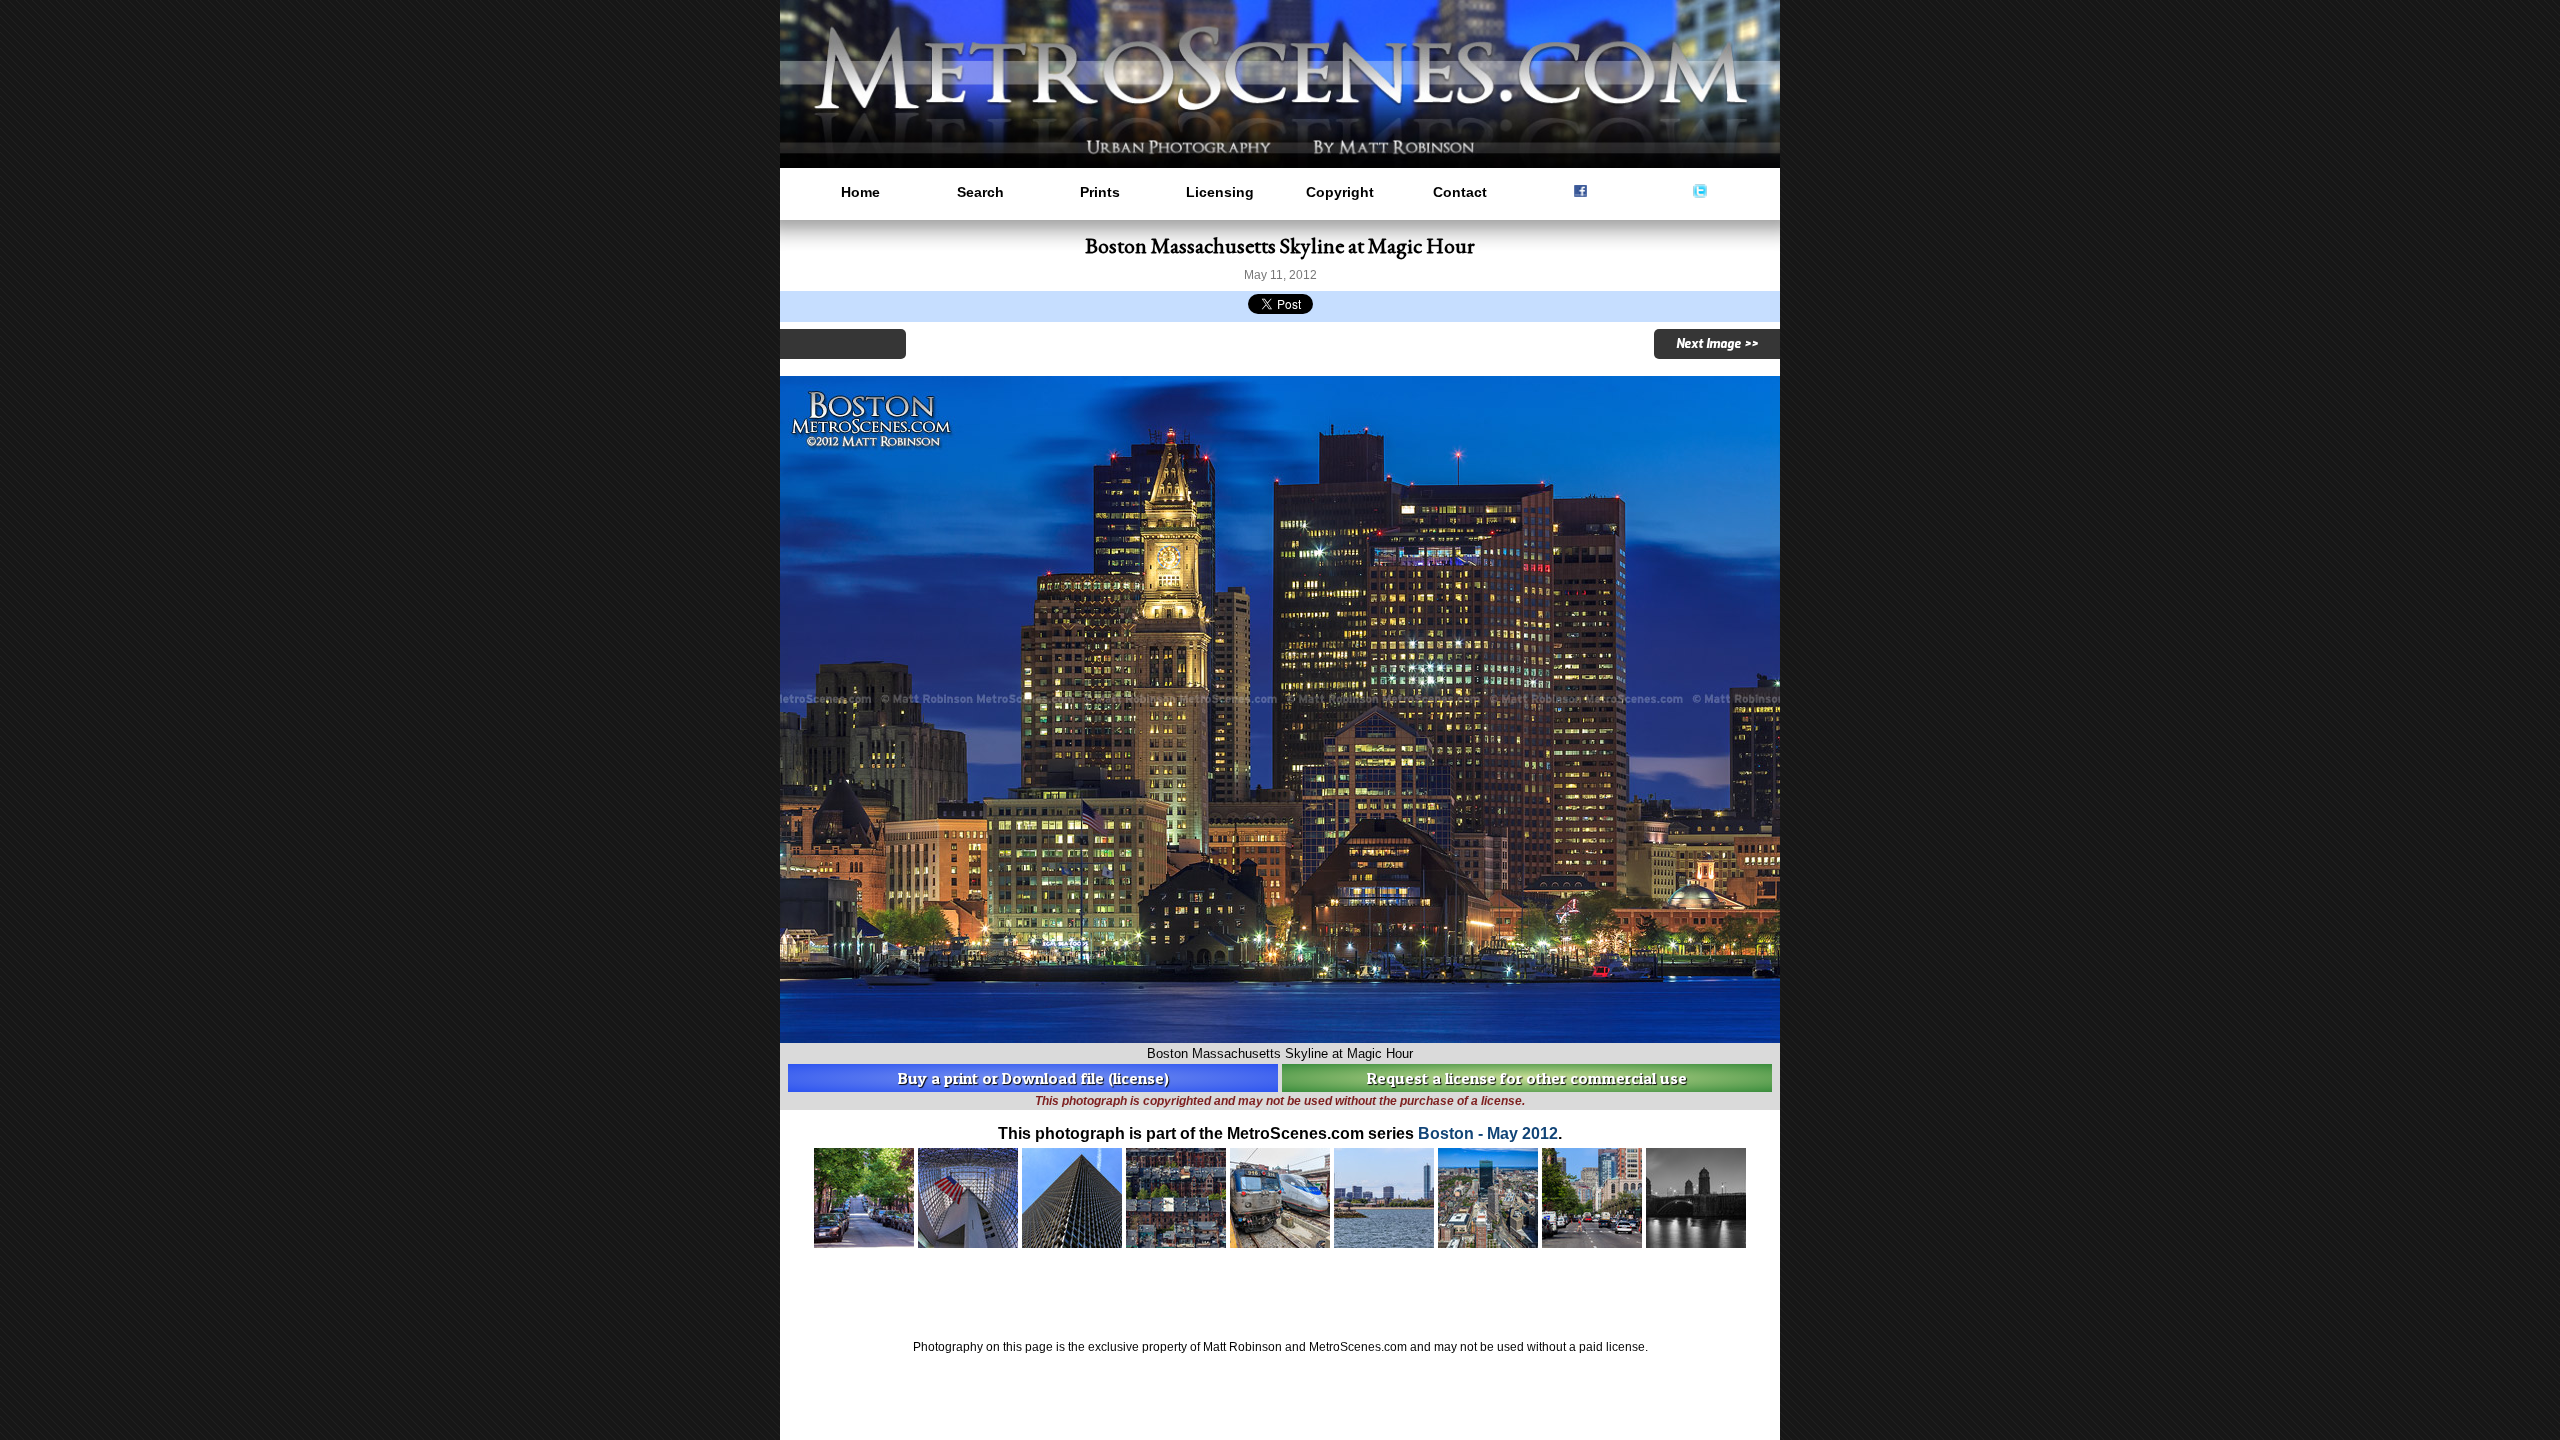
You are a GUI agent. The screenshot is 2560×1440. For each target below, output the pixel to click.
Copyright (1340, 192)
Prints (1100, 192)
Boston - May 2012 (1488, 1133)
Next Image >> (1717, 344)
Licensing (1220, 192)
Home (860, 192)
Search (980, 192)
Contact (1460, 192)
